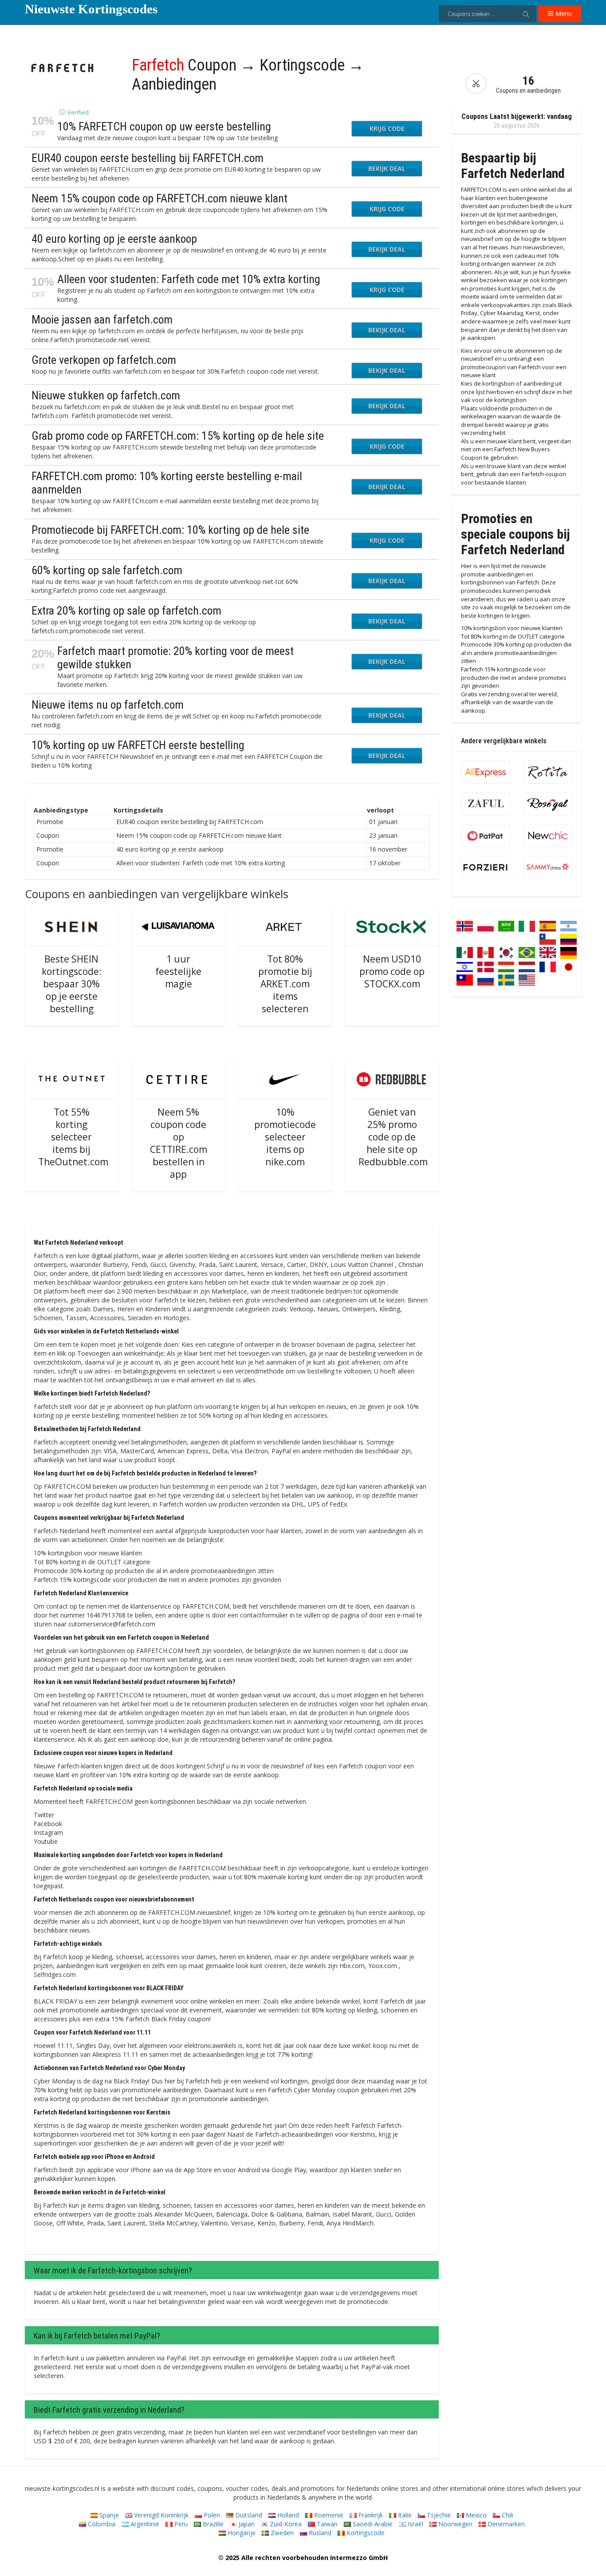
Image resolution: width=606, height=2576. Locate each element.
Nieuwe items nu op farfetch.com (108, 705)
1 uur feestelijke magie (178, 971)
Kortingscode (365, 2533)
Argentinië (144, 2524)
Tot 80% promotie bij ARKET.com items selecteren (285, 984)
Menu (563, 14)
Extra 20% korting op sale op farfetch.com (126, 611)
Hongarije (241, 2533)
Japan (246, 2524)
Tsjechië (438, 2515)
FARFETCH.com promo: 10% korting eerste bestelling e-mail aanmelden (167, 483)
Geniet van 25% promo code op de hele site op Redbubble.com (393, 1137)
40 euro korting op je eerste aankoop (114, 239)
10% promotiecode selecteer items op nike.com (285, 1137)
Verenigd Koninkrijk (160, 2515)
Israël (415, 2524)
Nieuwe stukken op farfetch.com (106, 395)
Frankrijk (370, 2515)
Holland (287, 2515)
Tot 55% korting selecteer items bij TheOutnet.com (73, 1137)
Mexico (475, 2515)
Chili (507, 2515)
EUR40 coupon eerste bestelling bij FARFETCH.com (148, 158)
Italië (404, 2515)
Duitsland (248, 2515)
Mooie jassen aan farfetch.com (102, 320)
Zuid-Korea (285, 2524)
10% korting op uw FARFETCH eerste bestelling (138, 745)
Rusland (319, 2533)
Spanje (108, 2515)
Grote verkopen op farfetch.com (104, 360)
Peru (180, 2524)
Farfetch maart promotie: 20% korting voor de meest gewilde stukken (175, 658)
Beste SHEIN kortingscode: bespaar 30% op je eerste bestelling (72, 984)
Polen (211, 2515)
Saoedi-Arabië (372, 2524)
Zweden (281, 2533)
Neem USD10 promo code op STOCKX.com (392, 971)
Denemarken (505, 2524)
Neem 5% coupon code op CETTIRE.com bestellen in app (179, 1143)
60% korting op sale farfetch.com (107, 570)
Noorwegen (454, 2524)
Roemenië (328, 2515)
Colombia (101, 2524)
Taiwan (326, 2524)
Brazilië (212, 2524)
